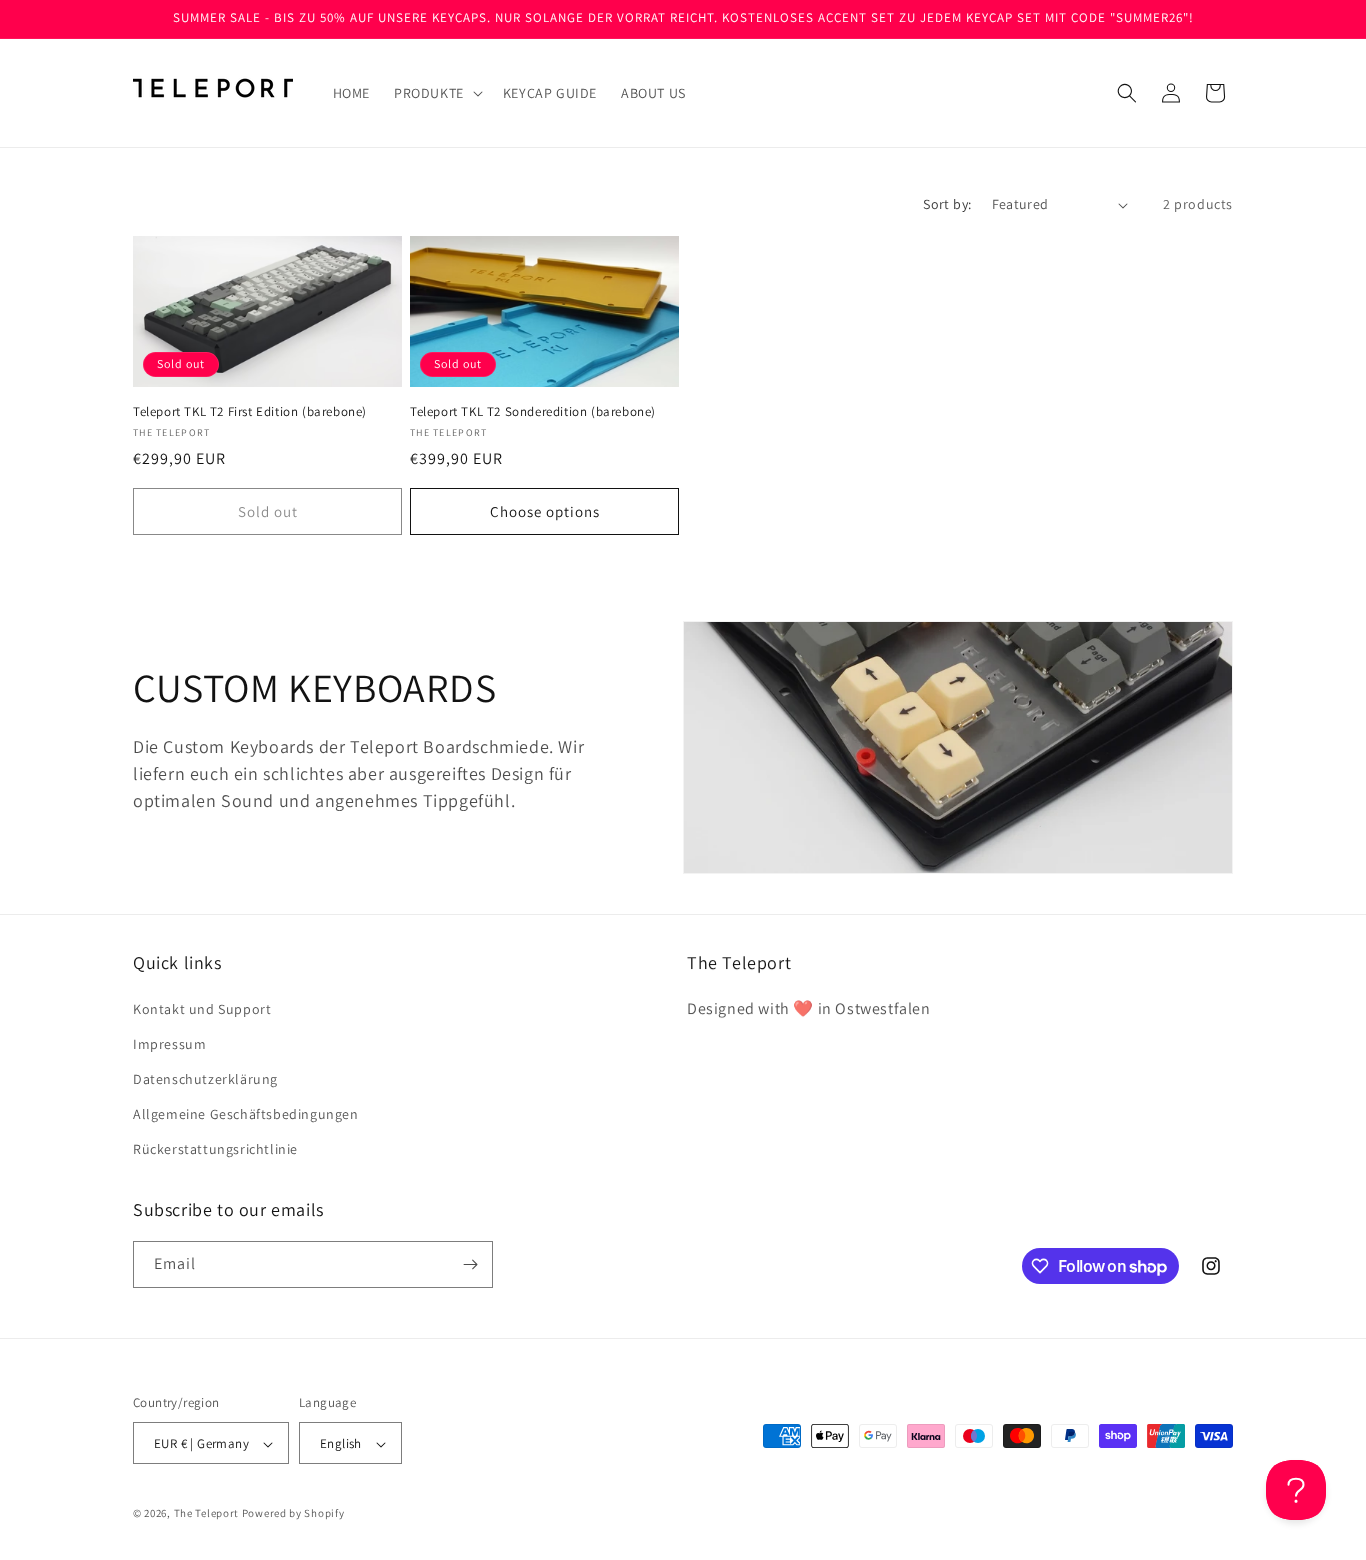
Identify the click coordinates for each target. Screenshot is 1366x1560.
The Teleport (206, 1514)
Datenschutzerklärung (205, 1079)
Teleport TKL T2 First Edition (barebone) (250, 412)
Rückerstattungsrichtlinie (215, 1150)
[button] (436, 93)
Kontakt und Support (202, 1009)
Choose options (545, 511)
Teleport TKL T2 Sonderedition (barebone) (533, 412)
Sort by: (947, 204)
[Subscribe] (470, 1264)
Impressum (169, 1044)
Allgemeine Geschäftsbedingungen (246, 1114)
